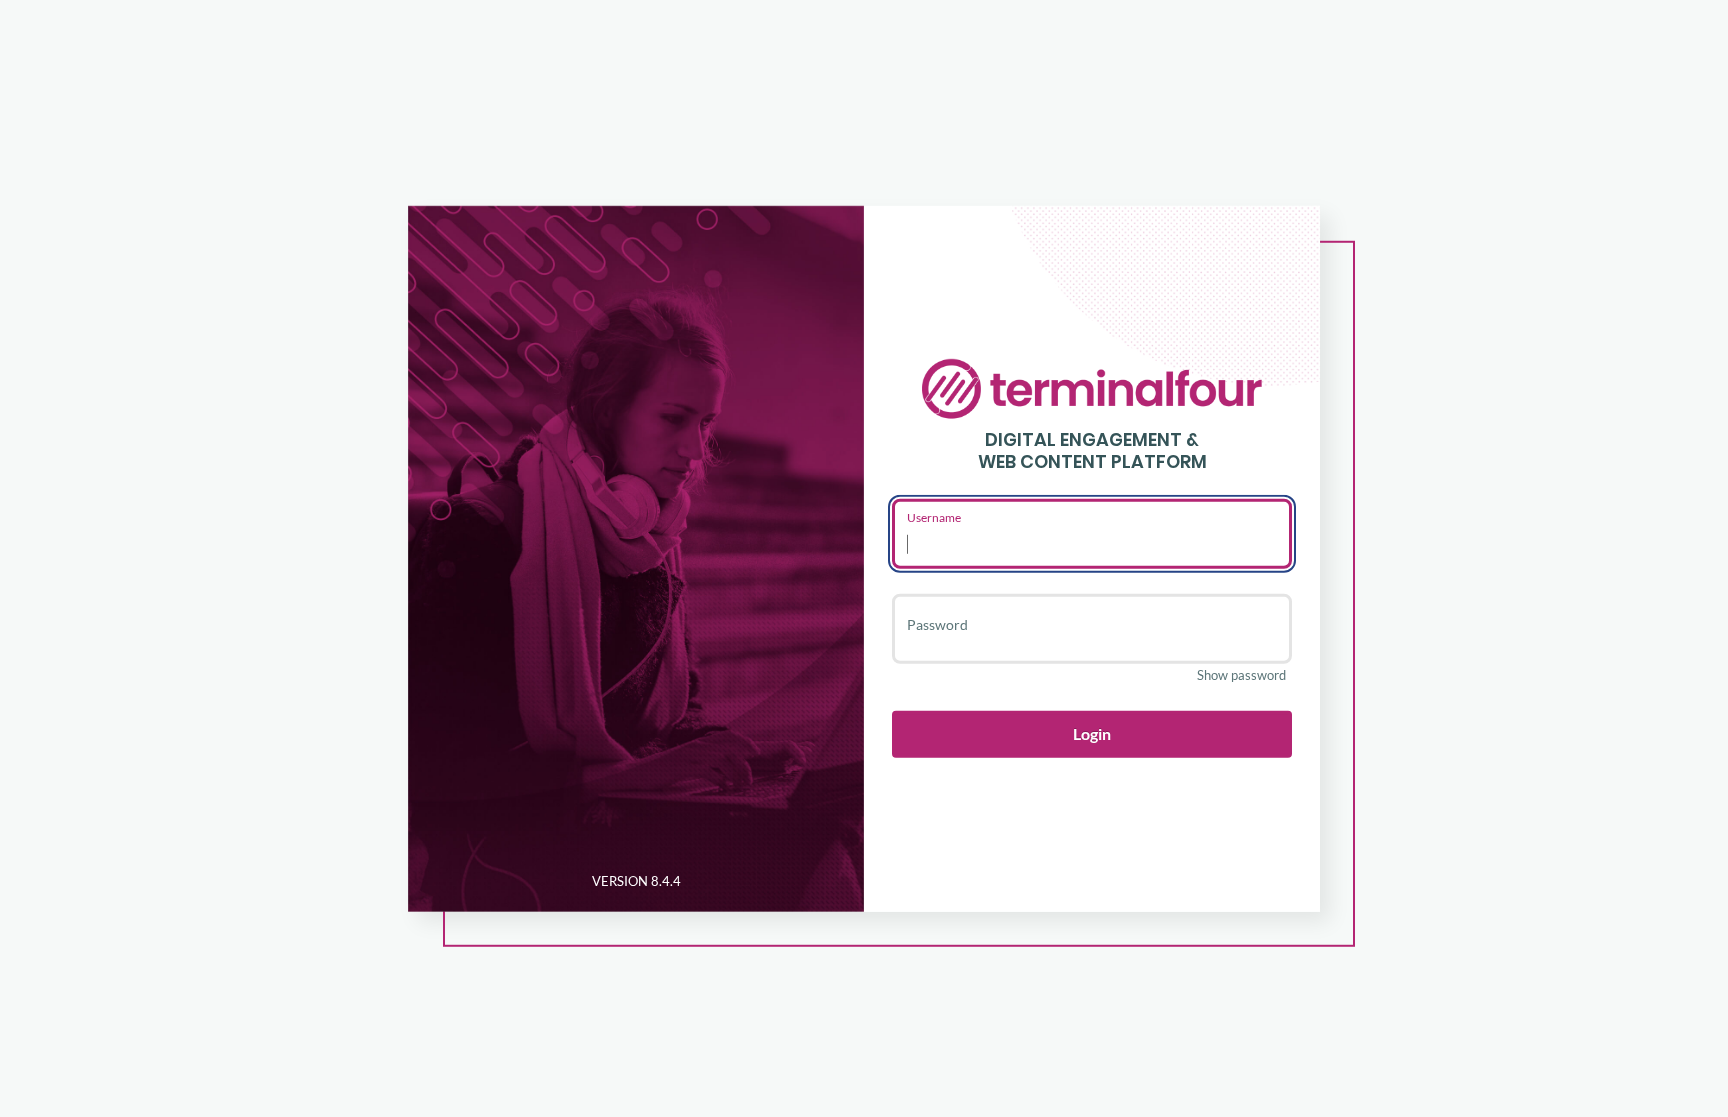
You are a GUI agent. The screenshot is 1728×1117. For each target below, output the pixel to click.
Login (1092, 733)
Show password (1241, 675)
